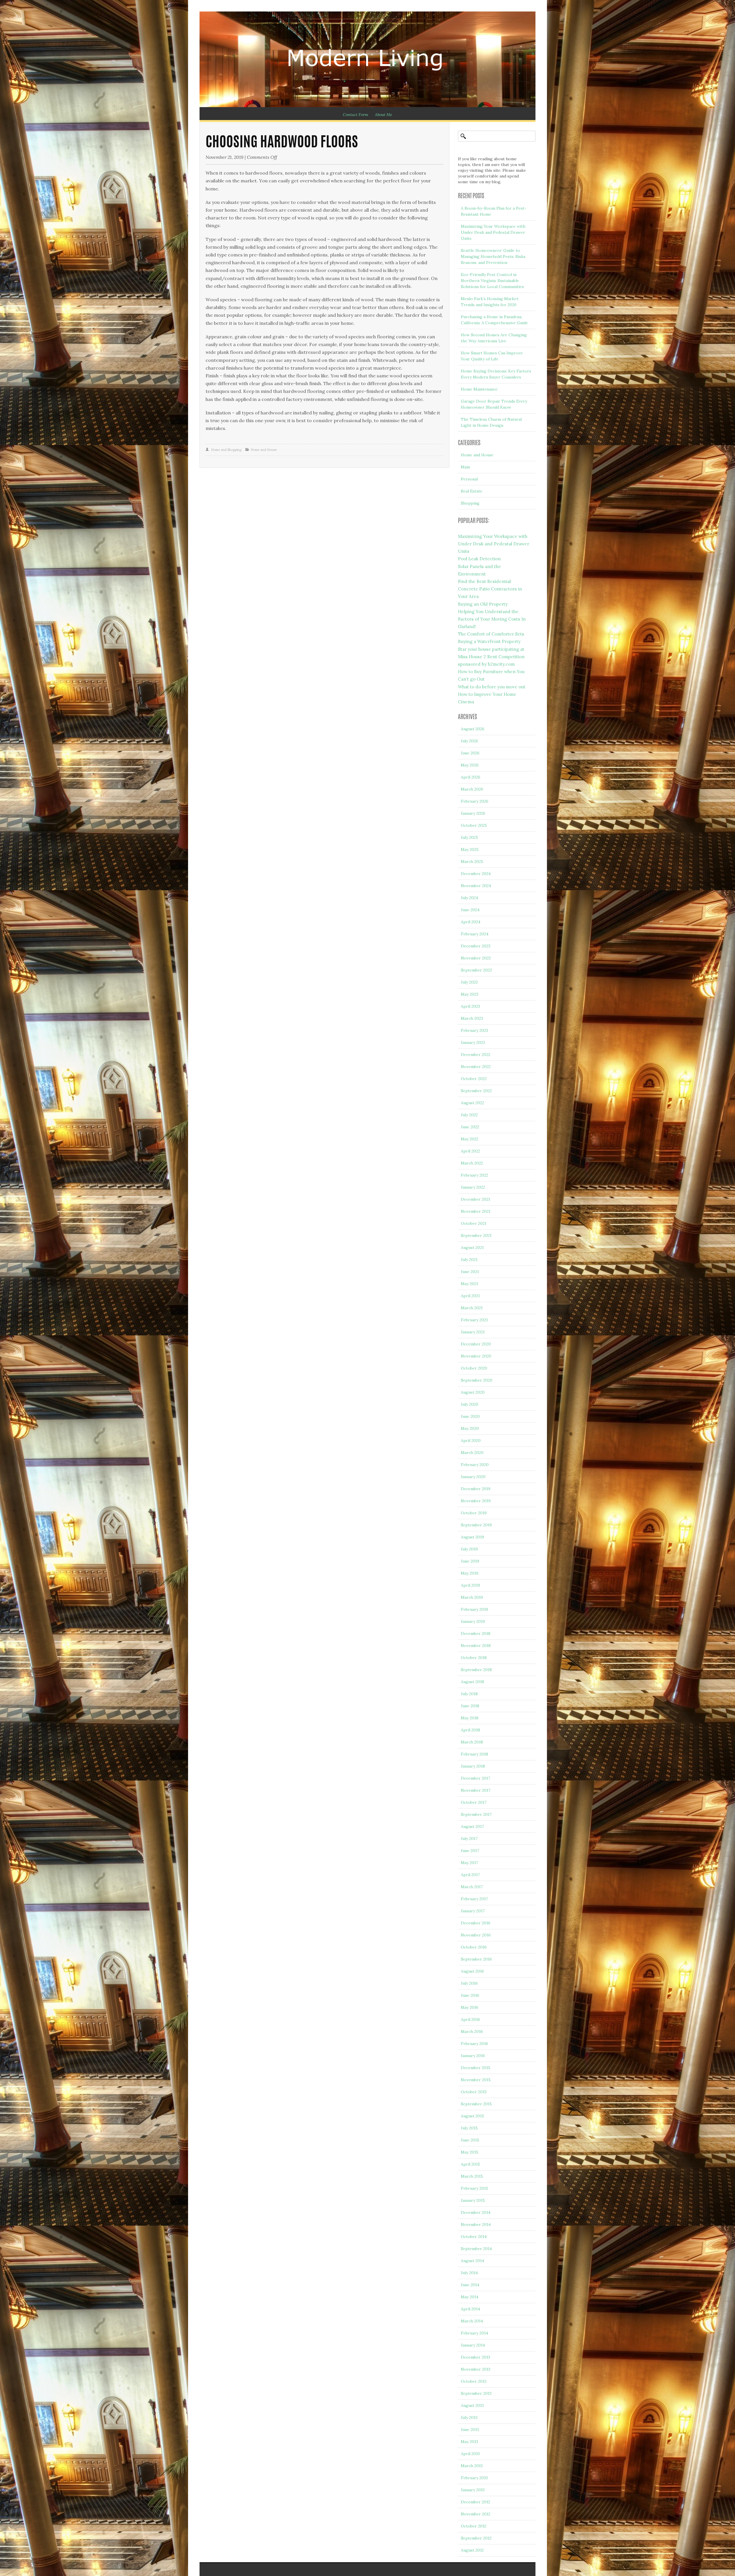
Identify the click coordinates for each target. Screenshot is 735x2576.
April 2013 (470, 2454)
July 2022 (469, 1115)
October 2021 (474, 1223)
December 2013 (475, 2357)
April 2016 (470, 2019)
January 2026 (473, 813)
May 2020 (470, 1428)
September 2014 (476, 2249)
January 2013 (473, 2490)
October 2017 (474, 1802)
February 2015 (474, 2188)
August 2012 (472, 2550)
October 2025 (474, 825)
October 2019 (474, 1513)
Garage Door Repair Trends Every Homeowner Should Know (494, 404)
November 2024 (476, 886)
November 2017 (476, 1790)
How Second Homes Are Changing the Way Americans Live (494, 338)
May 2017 (469, 1863)
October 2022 (474, 1079)
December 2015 (476, 2068)
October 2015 (474, 2092)
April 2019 (470, 1585)
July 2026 (469, 741)
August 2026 (473, 729)
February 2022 (474, 1175)
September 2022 (476, 1091)
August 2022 (472, 1103)
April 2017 (470, 1875)
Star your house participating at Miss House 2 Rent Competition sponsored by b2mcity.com (491, 657)
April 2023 (470, 1006)
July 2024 (469, 898)
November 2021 (476, 1211)
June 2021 (470, 1272)
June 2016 (470, 1995)
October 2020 (474, 1368)
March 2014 (472, 2321)
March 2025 (472, 862)
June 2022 (470, 1127)
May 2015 (470, 2152)
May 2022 (470, 1139)
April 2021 (470, 1296)
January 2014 (473, 2345)
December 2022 (476, 1055)
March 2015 (472, 2176)
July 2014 (469, 2273)
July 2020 (470, 1404)
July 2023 (469, 982)
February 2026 (475, 801)
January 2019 (473, 1621)
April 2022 (470, 1151)
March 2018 (472, 1742)
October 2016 (474, 1947)
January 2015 (473, 2200)
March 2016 (472, 2032)
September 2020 (477, 1380)
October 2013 (474, 2381)
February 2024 (475, 934)
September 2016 (476, 1959)
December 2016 (476, 1923)
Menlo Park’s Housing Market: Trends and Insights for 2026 (490, 302)
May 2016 (470, 2007)
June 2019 (470, 1561)
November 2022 (476, 1067)
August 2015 (472, 2116)
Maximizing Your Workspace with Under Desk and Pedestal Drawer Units (493, 232)
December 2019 (476, 1489)
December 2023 (476, 946)
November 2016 (476, 1935)
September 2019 (476, 1525)
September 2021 (476, 1235)
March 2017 (472, 1887)
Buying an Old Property (483, 604)
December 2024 (476, 874)
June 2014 (470, 2285)
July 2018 (469, 1694)
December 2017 (475, 1778)
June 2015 (470, 2140)
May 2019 (470, 1573)
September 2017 (476, 1814)
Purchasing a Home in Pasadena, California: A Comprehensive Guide (494, 320)
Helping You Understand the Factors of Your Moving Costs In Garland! (492, 619)
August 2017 (472, 1826)
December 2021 (475, 1199)
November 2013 (476, 2369)
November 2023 (476, 958)
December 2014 (476, 2212)
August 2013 (472, 2405)
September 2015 (476, 2104)
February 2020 (475, 1465)
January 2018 (473, 1766)
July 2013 (469, 2417)
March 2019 (472, 1597)
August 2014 (472, 2261)
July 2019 (469, 1549)
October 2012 (474, 2526)
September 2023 (476, 970)
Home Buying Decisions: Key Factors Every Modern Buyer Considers (496, 374)
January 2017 (473, 1911)
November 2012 (476, 2514)
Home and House (264, 450)
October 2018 (474, 1658)
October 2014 (474, 2237)
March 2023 (472, 1018)
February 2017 (474, 1899)
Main (465, 467)
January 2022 (473, 1187)
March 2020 (472, 1453)
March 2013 (472, 2466)
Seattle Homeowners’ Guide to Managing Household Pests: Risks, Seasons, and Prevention (494, 256)
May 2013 (469, 2442)
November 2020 (476, 1356)
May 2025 (470, 849)
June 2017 (470, 1851)
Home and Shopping (226, 450)
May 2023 (470, 994)
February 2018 (474, 1754)
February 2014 (474, 2333)
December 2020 (476, 1344)
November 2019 (476, 1501)
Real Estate (472, 491)
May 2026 (470, 765)
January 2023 (473, 1042)
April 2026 (471, 777)
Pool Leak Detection (479, 559)
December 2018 (476, 1633)
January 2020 (473, 1477)
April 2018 (470, 1730)
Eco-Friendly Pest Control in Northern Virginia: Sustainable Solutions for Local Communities (492, 281)
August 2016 (472, 1971)
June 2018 (470, 1706)
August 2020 (473, 1392)
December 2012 (475, 2502)
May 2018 (470, 1718)
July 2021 (469, 1260)
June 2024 (470, 910)
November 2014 (476, 2224)
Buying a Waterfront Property (489, 641)
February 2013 (474, 2478)
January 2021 (473, 1332)
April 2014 (470, 2309)
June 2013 (470, 2430)
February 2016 (474, 2044)
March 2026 (472, 789)
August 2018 (472, 1682)
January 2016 (473, 2056)
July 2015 (469, 2128)
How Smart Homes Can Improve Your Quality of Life (492, 356)
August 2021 (472, 1248)
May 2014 (470, 2297)
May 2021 (469, 1284)
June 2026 (470, 753)
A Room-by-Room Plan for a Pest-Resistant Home (494, 211)
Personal (469, 479)
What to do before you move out (492, 687)
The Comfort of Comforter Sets (491, 634)
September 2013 (476, 2393)
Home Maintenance (479, 389)
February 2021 (474, 1320)
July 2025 (469, 837)
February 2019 (474, 1609)
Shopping (470, 503)
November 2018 (476, 1646)
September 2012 (476, 2538)
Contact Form (355, 115)
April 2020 (471, 1440)
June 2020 (470, 1416)
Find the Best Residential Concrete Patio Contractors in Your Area (490, 589)
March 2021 (472, 1308)
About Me (384, 115)
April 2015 (470, 2164)
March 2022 (472, 1163)
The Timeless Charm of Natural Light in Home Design (491, 422)
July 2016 (469, 1983)
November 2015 (476, 2080)
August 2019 (472, 1537)
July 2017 (469, 1839)
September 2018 (476, 1670)
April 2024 (471, 922)
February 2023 (474, 1030)
